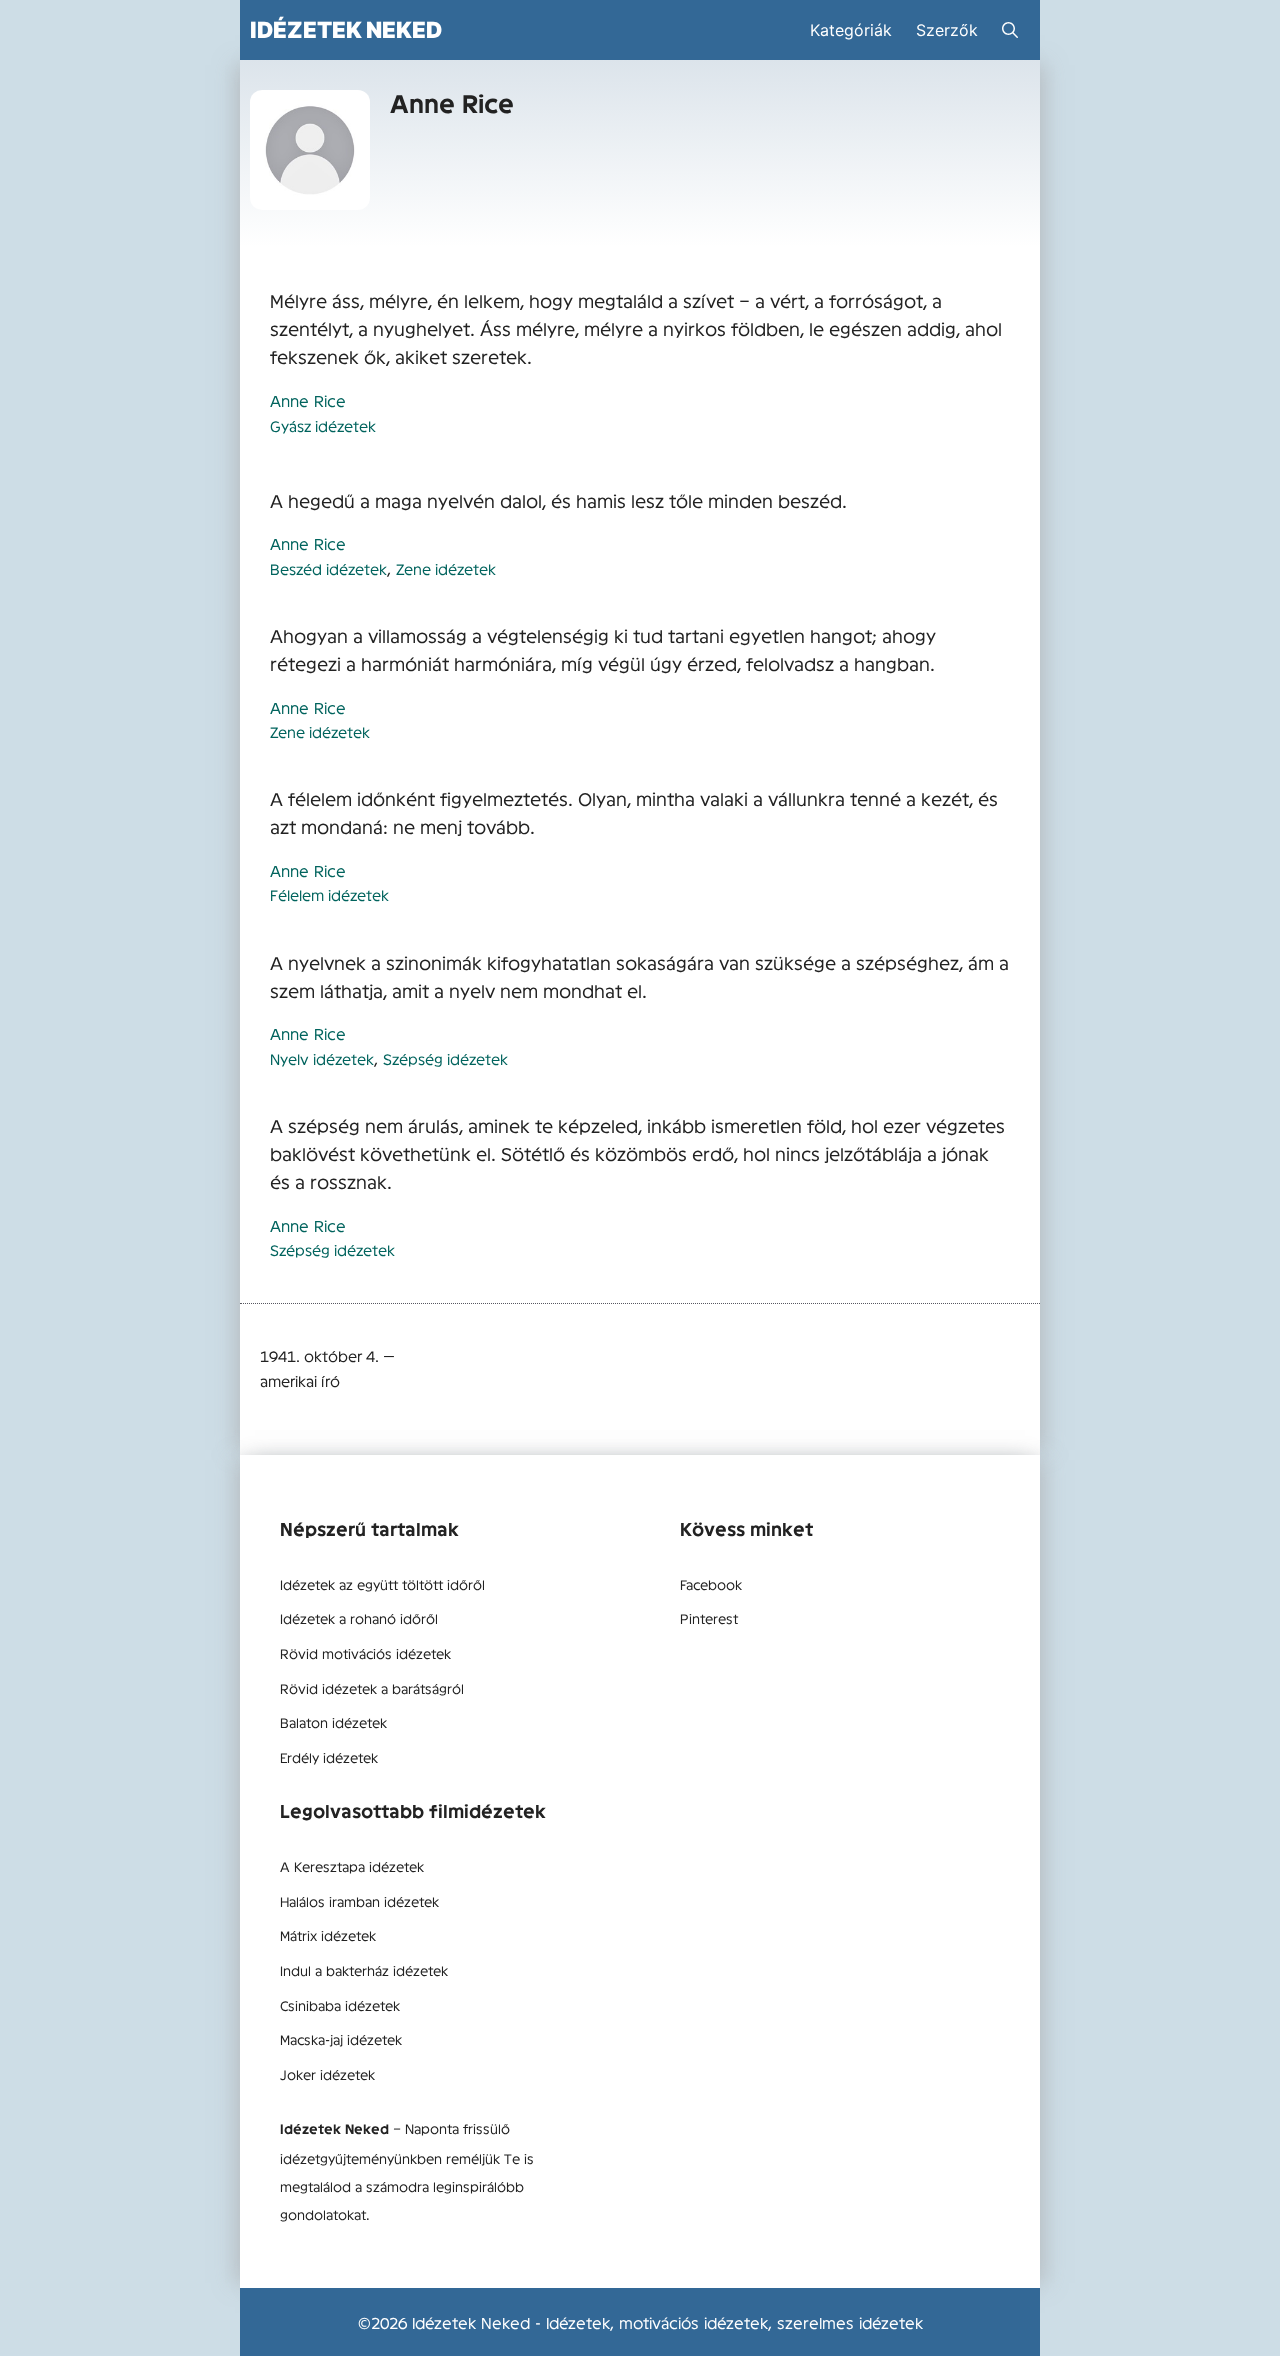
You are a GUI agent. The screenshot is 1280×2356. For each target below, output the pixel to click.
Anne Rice (308, 400)
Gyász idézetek (323, 425)
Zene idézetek (446, 568)
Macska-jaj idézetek (341, 2039)
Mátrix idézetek (328, 1935)
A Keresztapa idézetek (352, 1866)
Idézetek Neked (346, 29)
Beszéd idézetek (328, 568)
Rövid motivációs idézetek (365, 1653)
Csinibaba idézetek (340, 2005)
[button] (1010, 30)
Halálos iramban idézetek (359, 1901)
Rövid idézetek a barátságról (372, 1688)
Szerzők (947, 30)
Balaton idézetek (333, 1722)
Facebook (711, 1584)
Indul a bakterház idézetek (364, 1970)
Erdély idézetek (329, 1757)
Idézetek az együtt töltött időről (382, 1584)
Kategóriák (851, 30)
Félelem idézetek (329, 894)
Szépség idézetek (445, 1058)
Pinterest (709, 1618)
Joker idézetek (327, 2074)
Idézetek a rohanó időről (359, 1618)
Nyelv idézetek (322, 1058)
